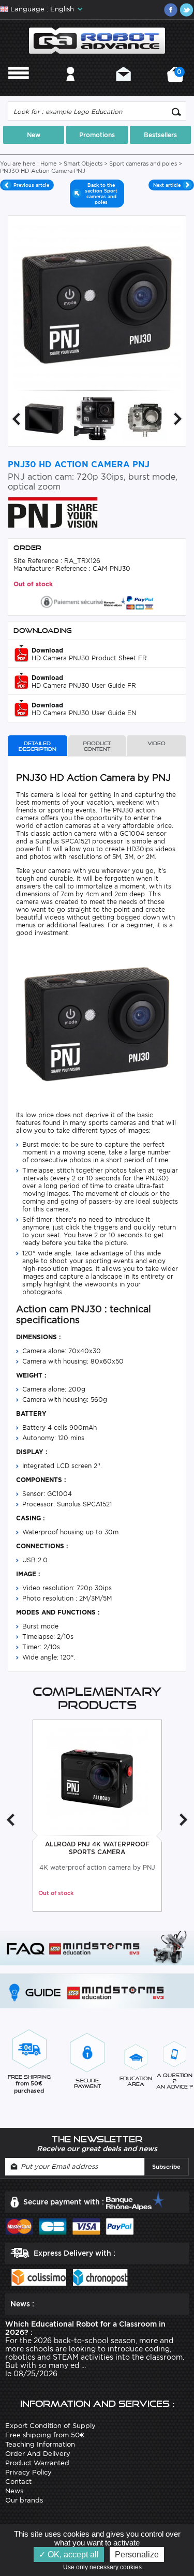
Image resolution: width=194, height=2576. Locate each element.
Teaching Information (40, 2444)
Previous (16, 419)
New (34, 135)
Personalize (137, 2555)
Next (178, 419)
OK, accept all (72, 2555)
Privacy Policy (28, 2472)
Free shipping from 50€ (45, 2435)
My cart (178, 78)
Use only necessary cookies (105, 2567)
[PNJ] (53, 512)
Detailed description (38, 746)
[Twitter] (186, 10)
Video (156, 743)
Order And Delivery (38, 2454)
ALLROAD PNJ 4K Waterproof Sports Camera (97, 1848)
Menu (19, 88)
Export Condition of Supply (50, 2426)
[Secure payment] (97, 601)
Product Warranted (37, 2463)
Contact (123, 88)
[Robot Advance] (97, 40)
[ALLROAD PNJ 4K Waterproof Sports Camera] (97, 1778)
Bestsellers (160, 135)
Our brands (24, 2500)
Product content (97, 746)
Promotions (97, 135)
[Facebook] (171, 10)
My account (71, 88)
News (14, 2491)
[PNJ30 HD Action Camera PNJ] (44, 418)
